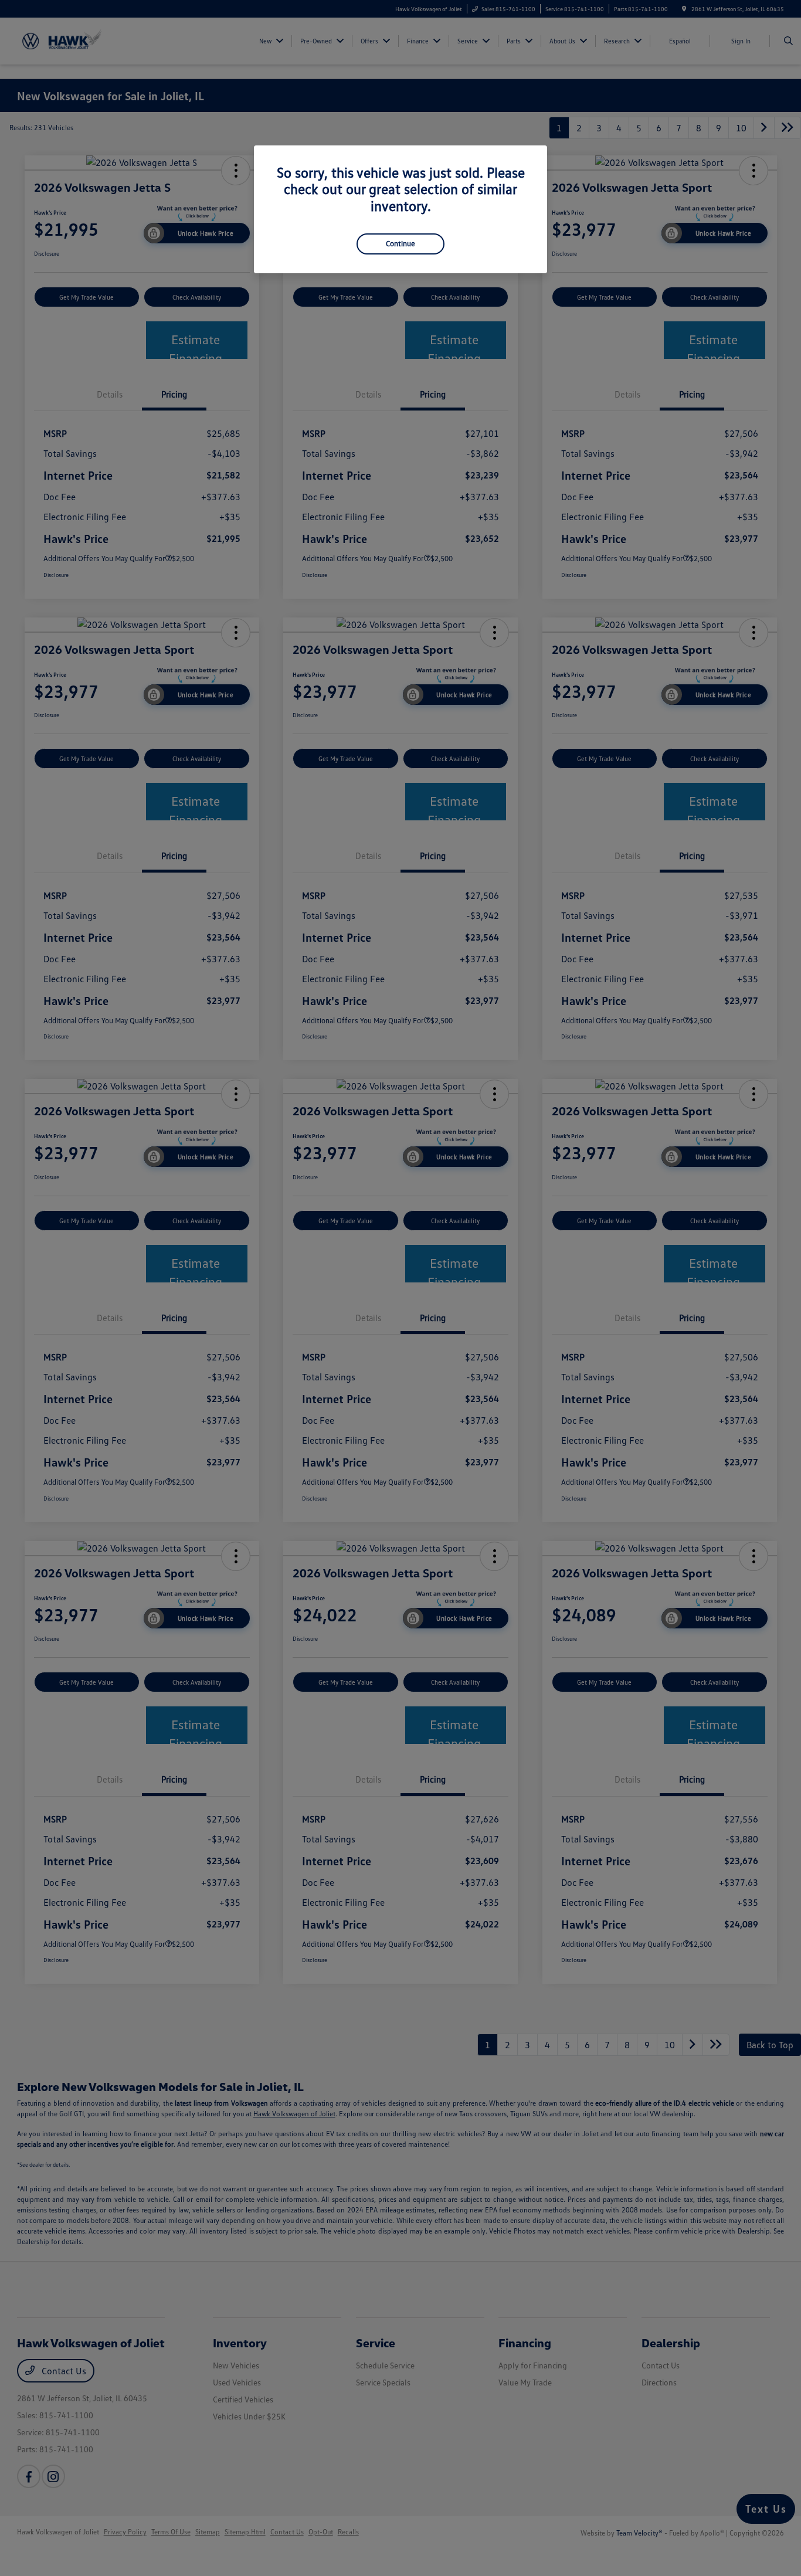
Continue (400, 243)
